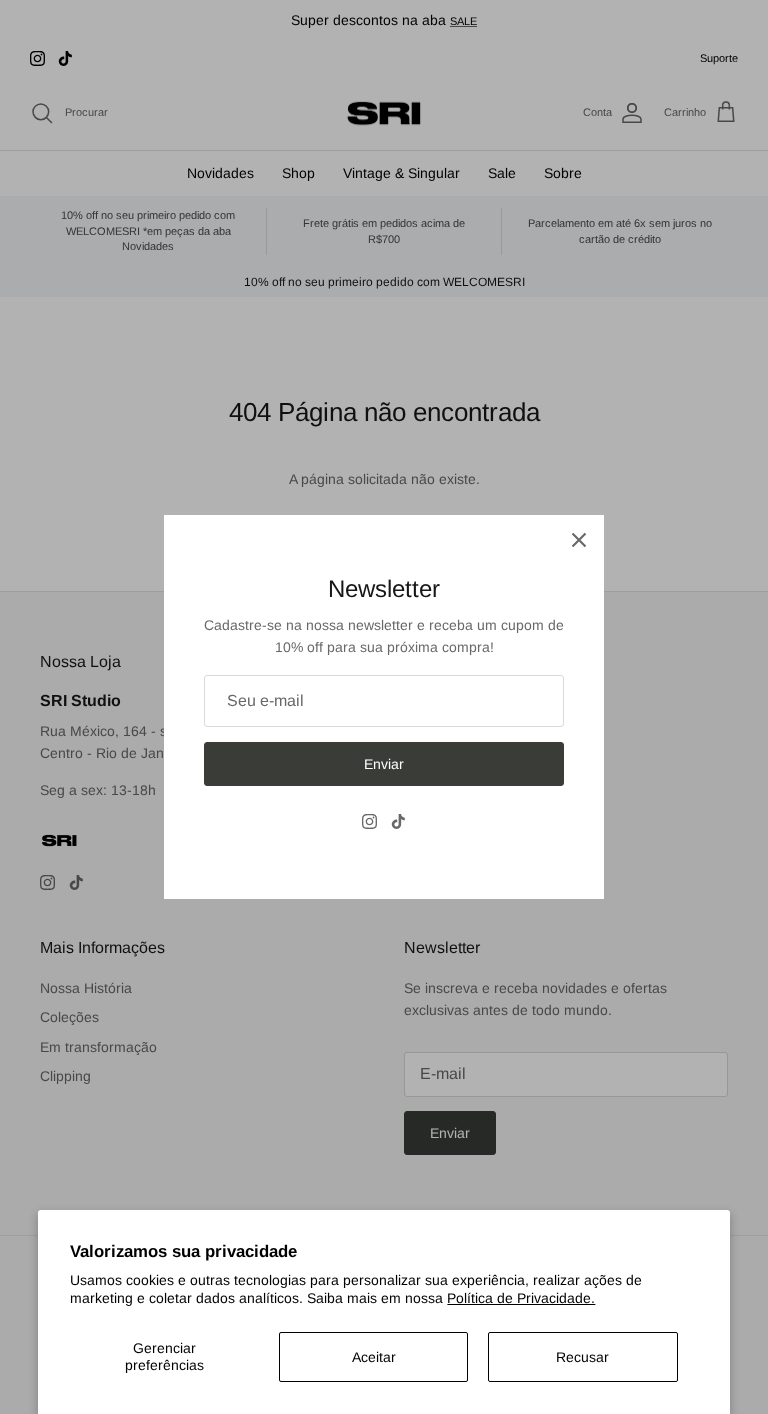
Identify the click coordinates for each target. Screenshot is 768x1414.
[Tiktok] (398, 821)
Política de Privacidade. (521, 1298)
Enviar (384, 764)
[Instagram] (369, 821)
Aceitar (374, 1357)
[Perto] (579, 540)
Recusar (582, 1357)
